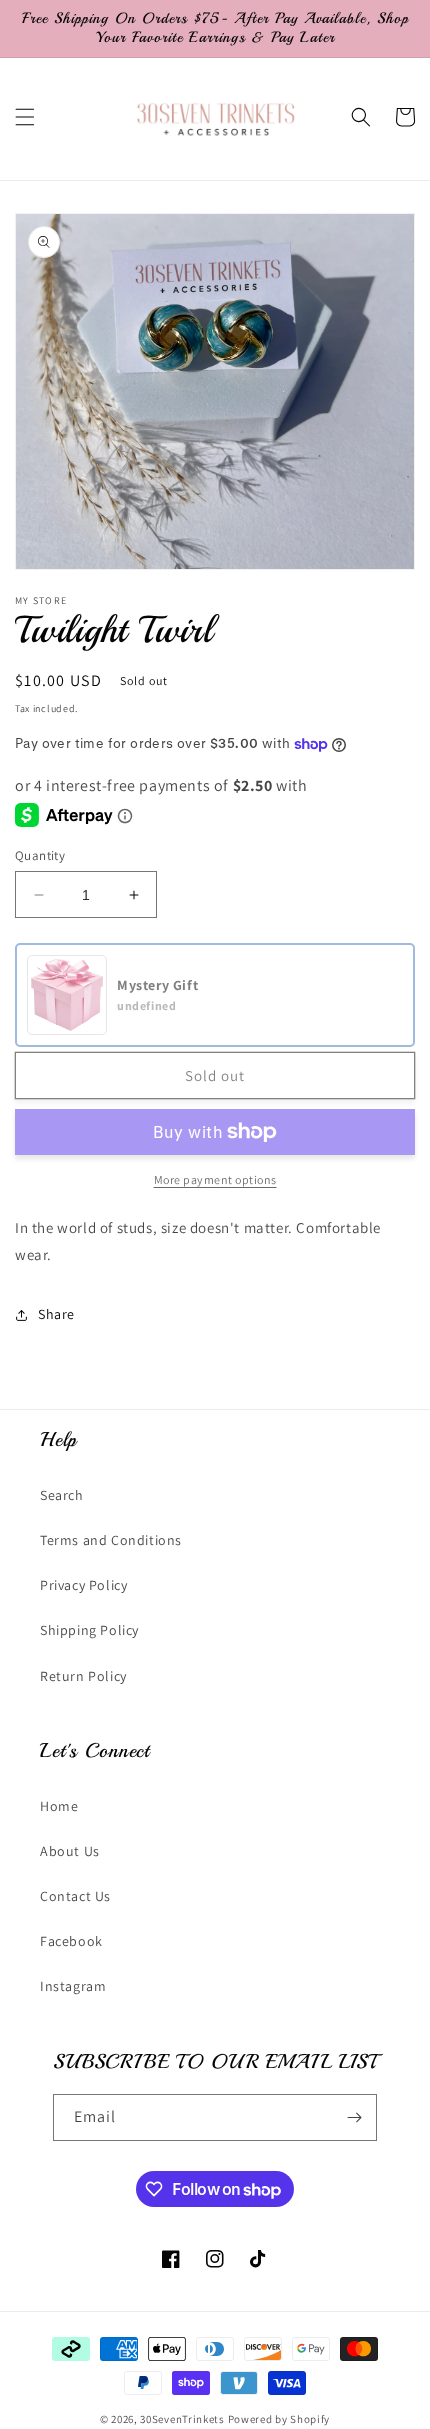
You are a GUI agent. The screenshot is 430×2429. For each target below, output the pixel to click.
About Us (70, 1851)
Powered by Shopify (279, 2419)
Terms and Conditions (111, 1540)
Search (62, 1495)
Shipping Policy (89, 1630)
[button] (25, 117)
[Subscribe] (354, 2117)
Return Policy (83, 1676)
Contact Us (75, 1896)
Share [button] (56, 1314)
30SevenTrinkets (182, 2419)
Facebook (71, 1941)
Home (59, 1806)
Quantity (40, 855)
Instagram (73, 1986)
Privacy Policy (83, 1585)
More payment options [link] (215, 1179)
